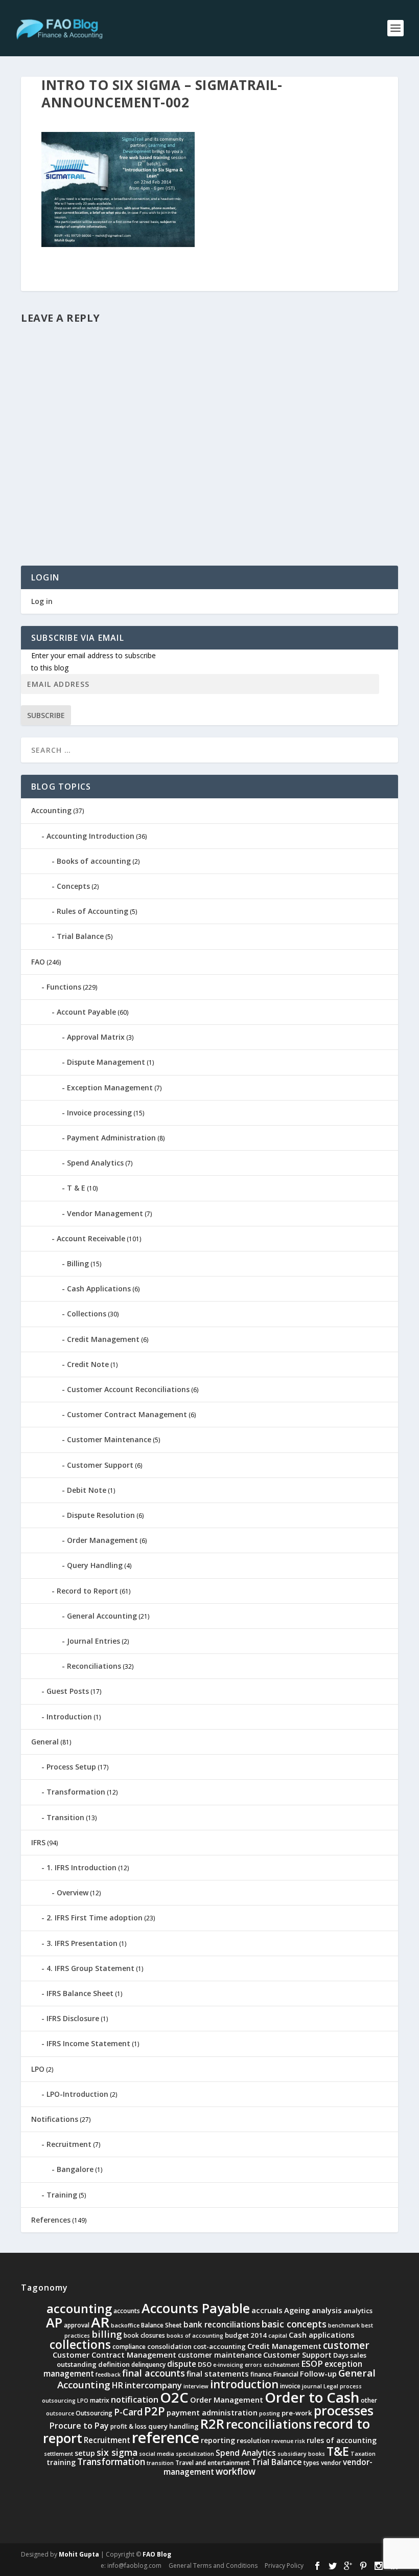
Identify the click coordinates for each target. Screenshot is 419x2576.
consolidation (169, 2346)
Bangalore (75, 2169)
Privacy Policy (284, 2566)
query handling (173, 2426)
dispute (182, 2364)
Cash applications (322, 2335)
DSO (205, 2364)
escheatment (282, 2365)
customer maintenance (220, 2355)
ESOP (312, 2364)
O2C (174, 2397)
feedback (108, 2375)
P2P (155, 2411)
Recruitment (69, 2144)
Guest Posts (68, 1691)
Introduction (69, 1717)
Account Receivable (91, 1238)
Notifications (55, 2119)
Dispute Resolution (101, 1515)
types (311, 2463)
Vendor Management (105, 1213)
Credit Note (88, 1364)
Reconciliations (94, 1666)
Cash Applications (99, 1289)
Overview (73, 1892)
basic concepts (294, 2324)
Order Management (102, 1540)
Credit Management (103, 1339)
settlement (59, 2454)
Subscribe (46, 715)
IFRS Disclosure (73, 2018)
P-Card (128, 2412)
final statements (218, 2373)
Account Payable (86, 1012)
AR (100, 2322)
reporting (218, 2440)
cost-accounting (219, 2346)
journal (312, 2386)
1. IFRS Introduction (82, 1867)
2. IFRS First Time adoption (95, 1918)
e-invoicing (228, 2365)
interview (196, 2386)
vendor (331, 2463)
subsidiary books (301, 2454)
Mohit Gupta (79, 2554)
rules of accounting (342, 2440)
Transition (65, 1817)
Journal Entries (94, 1641)
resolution (253, 2440)
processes (344, 2410)
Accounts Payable (196, 2308)
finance (261, 2374)
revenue (282, 2441)
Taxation (363, 2454)
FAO (38, 962)
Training (62, 2195)
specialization (195, 2454)
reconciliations (269, 2424)
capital (278, 2336)
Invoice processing (99, 1113)
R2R (212, 2424)
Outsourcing (94, 2413)
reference (166, 2437)
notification (135, 2399)
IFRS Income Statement (88, 2043)
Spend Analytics (95, 1163)
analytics (358, 2311)
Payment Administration (111, 1138)
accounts (127, 2311)
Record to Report (87, 1591)
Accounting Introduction (90, 836)
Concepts (73, 886)
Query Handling (95, 1565)
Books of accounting (94, 861)
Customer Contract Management (127, 1414)
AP (54, 2322)
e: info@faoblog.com (131, 2566)
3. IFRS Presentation (82, 1943)
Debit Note (87, 1490)
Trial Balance (80, 936)
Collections (87, 1314)
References (51, 2220)
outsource (60, 2413)
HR (118, 2385)
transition (160, 2463)
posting (270, 2413)
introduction (244, 2384)
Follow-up (318, 2373)
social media (157, 2454)
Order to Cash (312, 2397)
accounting (79, 2309)
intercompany (153, 2385)
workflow (236, 2471)
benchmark (344, 2325)
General (45, 1742)
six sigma (117, 2452)
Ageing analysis (313, 2310)
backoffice (125, 2325)
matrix (100, 2400)
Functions (64, 987)
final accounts (154, 2373)
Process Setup (71, 1767)
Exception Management (110, 1088)
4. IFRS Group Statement (90, 1968)
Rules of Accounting (92, 911)
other (369, 2400)
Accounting (51, 810)
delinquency (148, 2365)
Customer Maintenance (109, 1439)
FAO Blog (157, 2554)
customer (346, 2345)
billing (107, 2334)
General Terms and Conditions (213, 2566)
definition (114, 2364)
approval (77, 2325)
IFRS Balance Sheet (80, 1993)
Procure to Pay (79, 2426)
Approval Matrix (96, 1037)
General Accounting (102, 1616)
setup (85, 2453)
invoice (290, 2386)
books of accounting (195, 2336)
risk (300, 2441)
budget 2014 (246, 2335)
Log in (42, 601)
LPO (38, 2069)
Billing (78, 1263)
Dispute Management (106, 1062)
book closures (144, 2335)
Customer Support (100, 1465)
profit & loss (129, 2426)
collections (80, 2345)
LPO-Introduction (77, 2094)
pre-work (297, 2413)
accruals (267, 2310)
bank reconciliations (222, 2325)
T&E (338, 2451)
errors (253, 2365)
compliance (129, 2347)
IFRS (38, 1842)
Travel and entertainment (213, 2463)
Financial (286, 2374)
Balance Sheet (161, 2325)
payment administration (212, 2412)
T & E (76, 1188)
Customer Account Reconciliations (128, 1389)
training (61, 2462)
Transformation (76, 1792)
